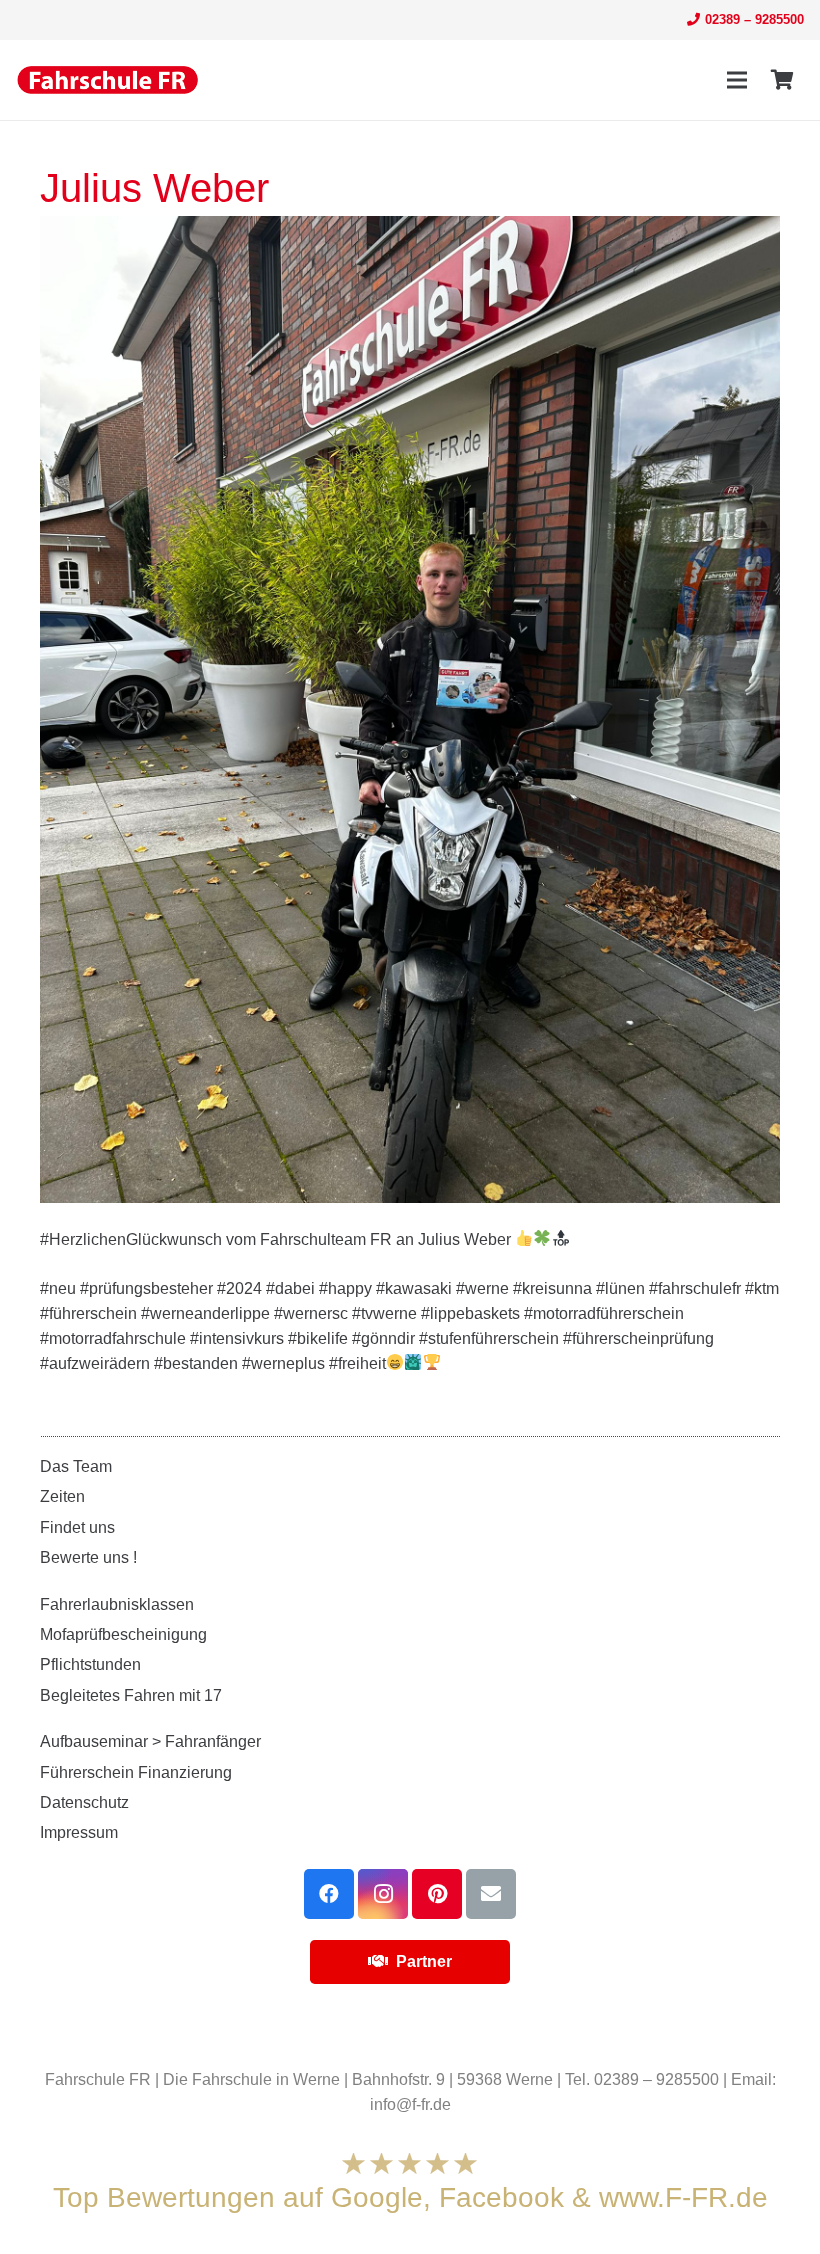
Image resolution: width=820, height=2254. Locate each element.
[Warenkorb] (782, 80)
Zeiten (62, 1496)
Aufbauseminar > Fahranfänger (150, 1741)
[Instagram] (383, 1894)
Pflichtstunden (90, 1664)
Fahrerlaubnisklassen (117, 1604)
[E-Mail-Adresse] (491, 1894)
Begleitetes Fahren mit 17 (131, 1695)
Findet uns (77, 1527)
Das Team (76, 1466)
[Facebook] (329, 1894)
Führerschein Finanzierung (136, 1772)
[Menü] (737, 80)
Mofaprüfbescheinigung (123, 1634)
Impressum (79, 1832)
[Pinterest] (437, 1894)
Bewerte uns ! (88, 1557)
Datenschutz (84, 1802)
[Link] (107, 80)
